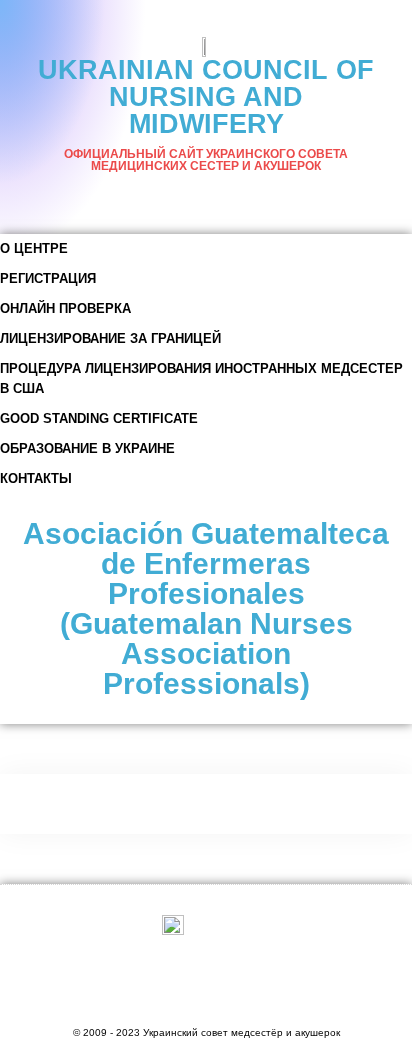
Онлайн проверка (65, 308)
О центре (34, 248)
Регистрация (48, 278)
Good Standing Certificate (99, 418)
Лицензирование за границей (110, 338)
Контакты (36, 478)
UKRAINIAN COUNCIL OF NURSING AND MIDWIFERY (206, 97)
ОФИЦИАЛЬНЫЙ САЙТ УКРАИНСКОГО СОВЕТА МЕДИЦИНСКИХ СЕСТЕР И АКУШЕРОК (206, 160)
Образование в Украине (87, 448)
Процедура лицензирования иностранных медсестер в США (201, 378)
